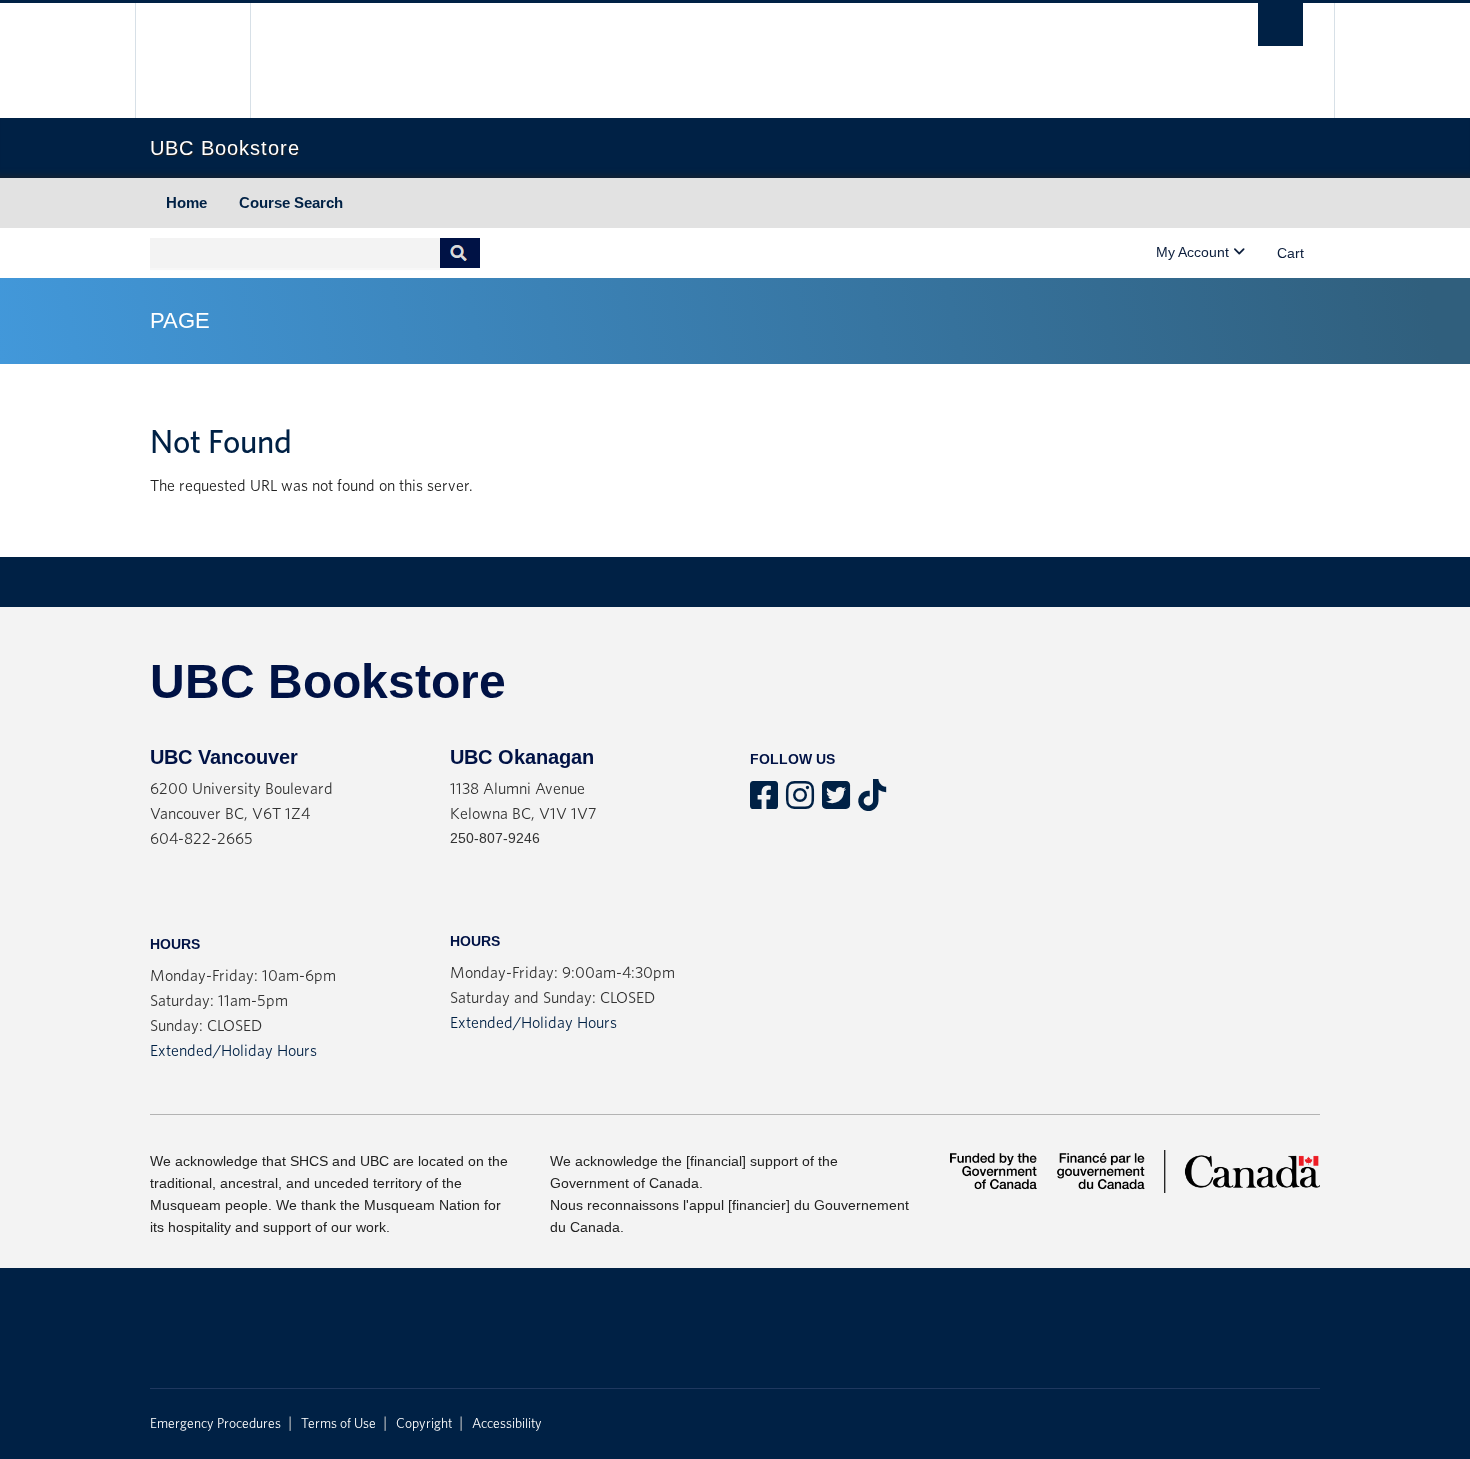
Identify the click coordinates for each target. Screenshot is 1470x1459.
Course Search (291, 202)
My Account (1194, 252)
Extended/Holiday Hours (233, 1051)
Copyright (424, 1424)
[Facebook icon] (764, 802)
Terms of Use (338, 1424)
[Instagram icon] (800, 802)
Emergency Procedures (215, 1424)
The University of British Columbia (192, 60)
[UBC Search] (1280, 24)
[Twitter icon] (836, 802)
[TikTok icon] (872, 802)
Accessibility (507, 1424)
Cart (1290, 253)
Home (186, 202)
